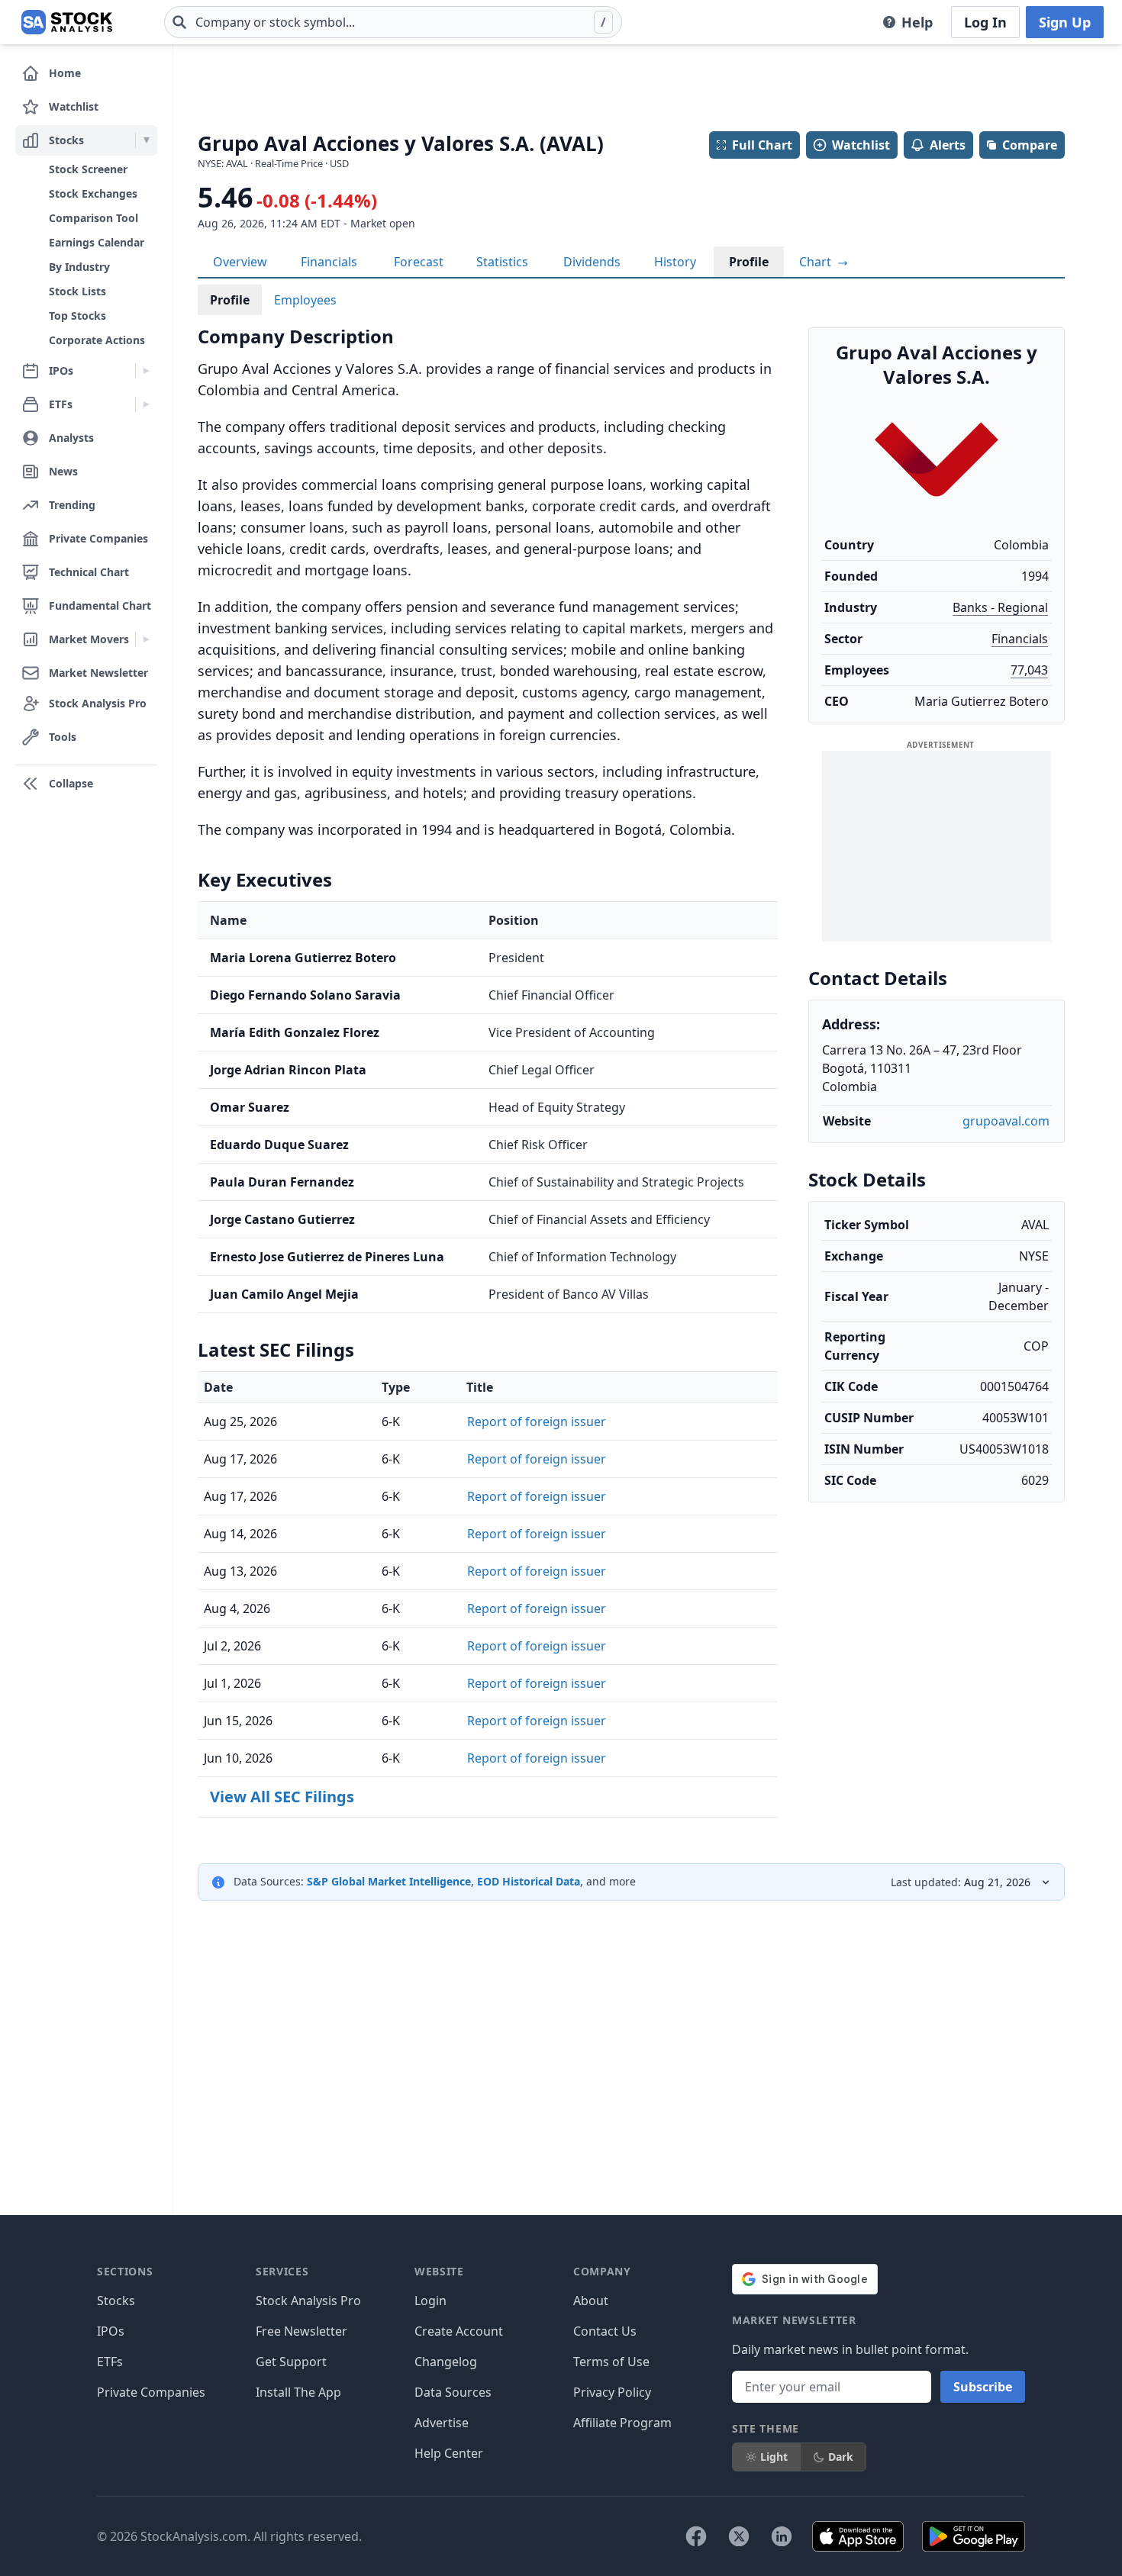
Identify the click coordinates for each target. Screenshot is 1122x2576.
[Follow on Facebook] (696, 2536)
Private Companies (151, 2392)
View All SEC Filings (282, 1797)
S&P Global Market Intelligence (389, 1881)
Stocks (116, 2301)
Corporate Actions (97, 340)
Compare (1030, 145)
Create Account (459, 2331)
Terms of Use (611, 2362)
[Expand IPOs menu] (146, 371)
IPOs (111, 2331)
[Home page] (67, 22)
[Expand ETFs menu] (146, 404)
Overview (240, 262)
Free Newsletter (301, 2331)
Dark (841, 2457)
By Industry (79, 267)
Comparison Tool (93, 218)
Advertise (442, 2423)
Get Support (291, 2362)
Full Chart (762, 145)
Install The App (298, 2392)
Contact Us (605, 2331)
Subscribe (983, 2387)
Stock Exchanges (93, 193)
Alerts (948, 145)
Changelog (446, 2362)
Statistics (502, 262)
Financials (329, 262)
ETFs (110, 2362)
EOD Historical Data (529, 1881)
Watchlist (861, 145)
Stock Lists (77, 291)
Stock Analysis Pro (308, 2301)
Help (917, 22)
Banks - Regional (1000, 607)
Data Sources (453, 2392)
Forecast (419, 262)
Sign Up (1065, 22)
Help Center (449, 2453)
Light (774, 2457)
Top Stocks (77, 316)
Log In (985, 22)
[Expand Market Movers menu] (146, 639)
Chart (817, 262)
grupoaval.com (1006, 1121)
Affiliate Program (622, 2423)
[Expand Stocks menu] (146, 140)
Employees (305, 300)
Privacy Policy (612, 2392)
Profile (749, 262)
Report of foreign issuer (537, 1422)
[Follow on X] (739, 2536)
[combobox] (393, 22)
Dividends (592, 262)
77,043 (1029, 670)
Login (430, 2301)
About (591, 2301)
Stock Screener (88, 169)
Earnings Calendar (97, 242)
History (675, 262)
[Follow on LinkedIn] (782, 2536)
